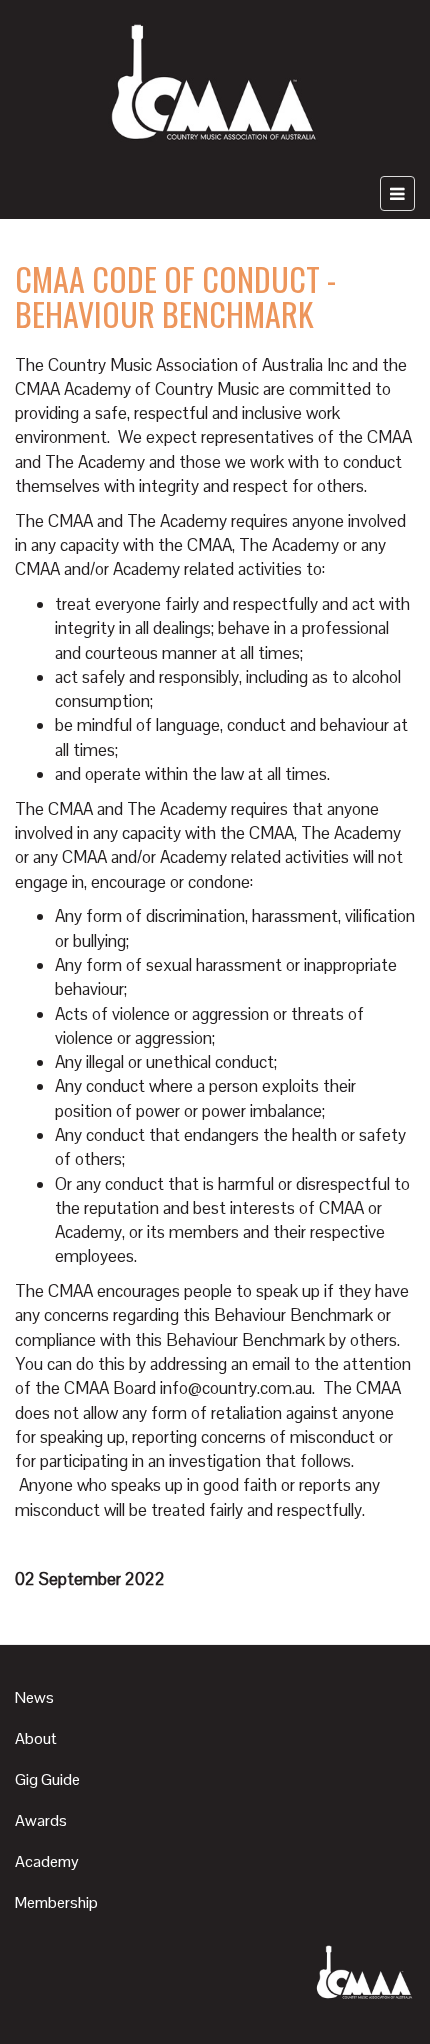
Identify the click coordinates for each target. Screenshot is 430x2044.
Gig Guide (47, 1779)
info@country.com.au (236, 1388)
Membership (56, 1902)
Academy (47, 1861)
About (36, 1738)
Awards (41, 1820)
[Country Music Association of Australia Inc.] (215, 84)
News (34, 1697)
